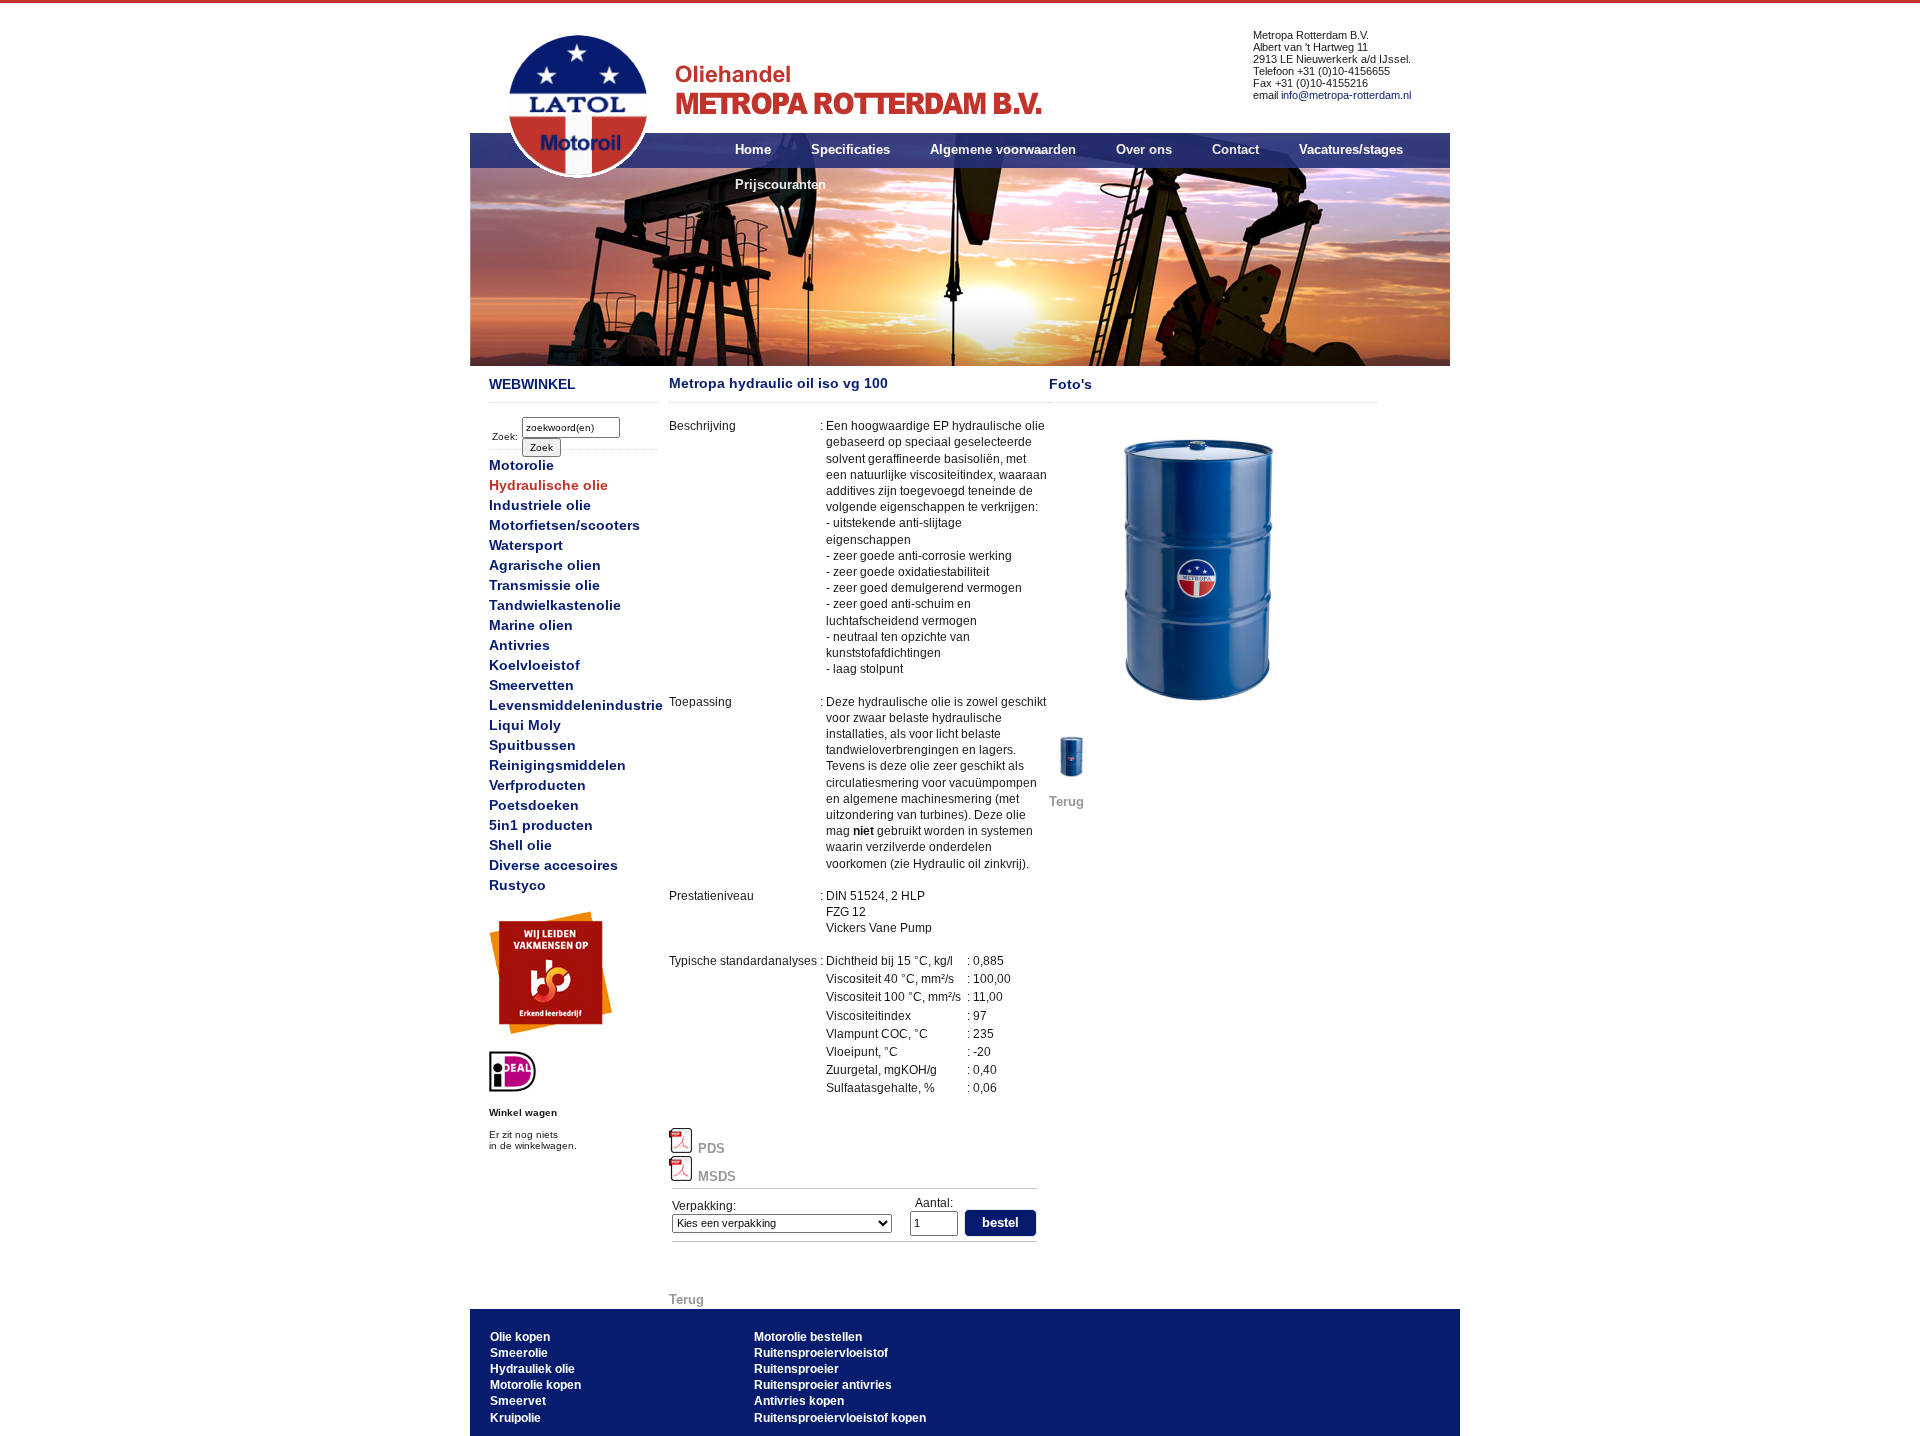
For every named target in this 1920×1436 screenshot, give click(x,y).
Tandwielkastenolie (555, 605)
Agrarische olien (545, 565)
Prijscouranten (780, 184)
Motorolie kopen (535, 1385)
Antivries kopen (799, 1401)
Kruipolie (515, 1418)
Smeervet (518, 1401)
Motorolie (521, 465)
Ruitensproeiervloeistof (821, 1353)
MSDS (717, 1176)
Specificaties (850, 149)
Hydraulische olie (548, 485)
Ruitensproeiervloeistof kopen (840, 1418)
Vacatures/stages (1351, 149)
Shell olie (520, 845)
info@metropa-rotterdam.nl (1346, 95)
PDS (711, 1148)
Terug (686, 1299)
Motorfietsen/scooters (564, 525)
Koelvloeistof (534, 665)
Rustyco (517, 885)
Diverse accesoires (553, 865)
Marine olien (531, 625)
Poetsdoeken (534, 805)
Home (753, 149)
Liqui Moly (525, 725)
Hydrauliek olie (532, 1369)
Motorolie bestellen (808, 1337)
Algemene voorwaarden (1003, 149)
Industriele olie (540, 505)
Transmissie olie (544, 585)
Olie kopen (520, 1337)
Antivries (519, 645)
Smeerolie (519, 1353)
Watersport (526, 545)
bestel (1000, 1222)
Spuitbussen (532, 745)
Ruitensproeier (796, 1369)
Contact (1235, 149)
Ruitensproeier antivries (823, 1385)
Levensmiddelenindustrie (576, 705)
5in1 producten (541, 825)
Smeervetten (531, 685)
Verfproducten (537, 785)
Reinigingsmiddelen (557, 765)
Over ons (1144, 149)
